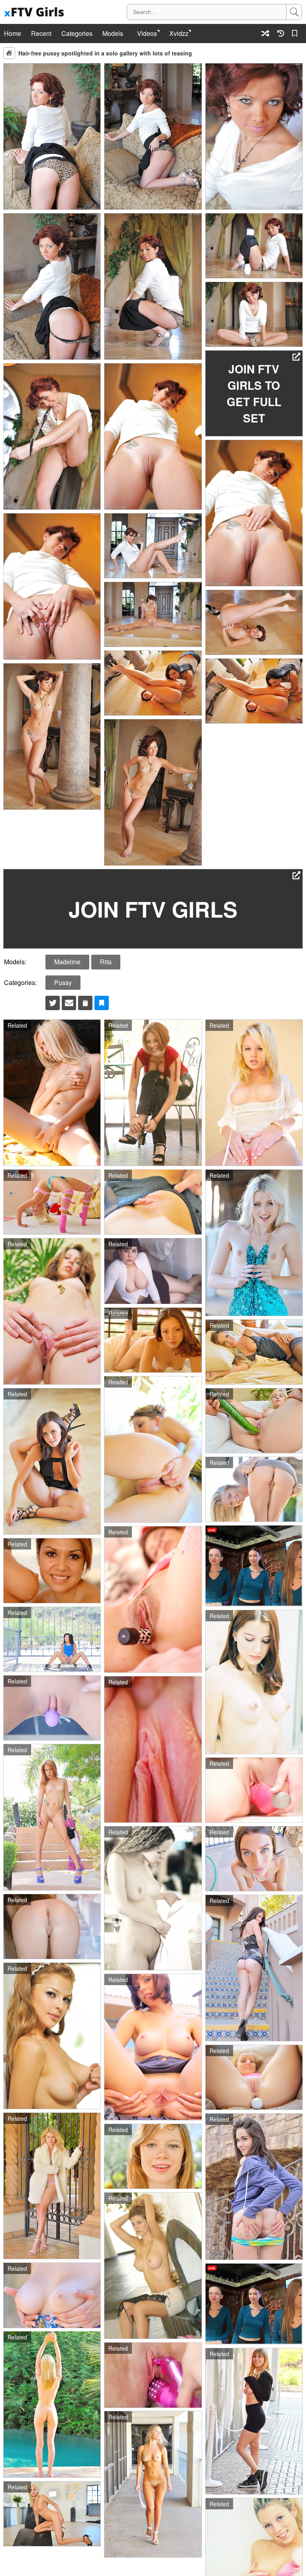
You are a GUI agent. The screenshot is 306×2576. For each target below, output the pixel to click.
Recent (41, 34)
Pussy (63, 982)
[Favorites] (296, 33)
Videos (147, 34)
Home (13, 34)
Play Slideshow (9, 53)
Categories (77, 34)
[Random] (265, 33)
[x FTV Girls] (35, 12)
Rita (106, 962)
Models (113, 34)
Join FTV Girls (153, 909)
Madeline (67, 962)
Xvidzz (179, 34)
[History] (281, 33)
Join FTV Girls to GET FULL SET (254, 393)
